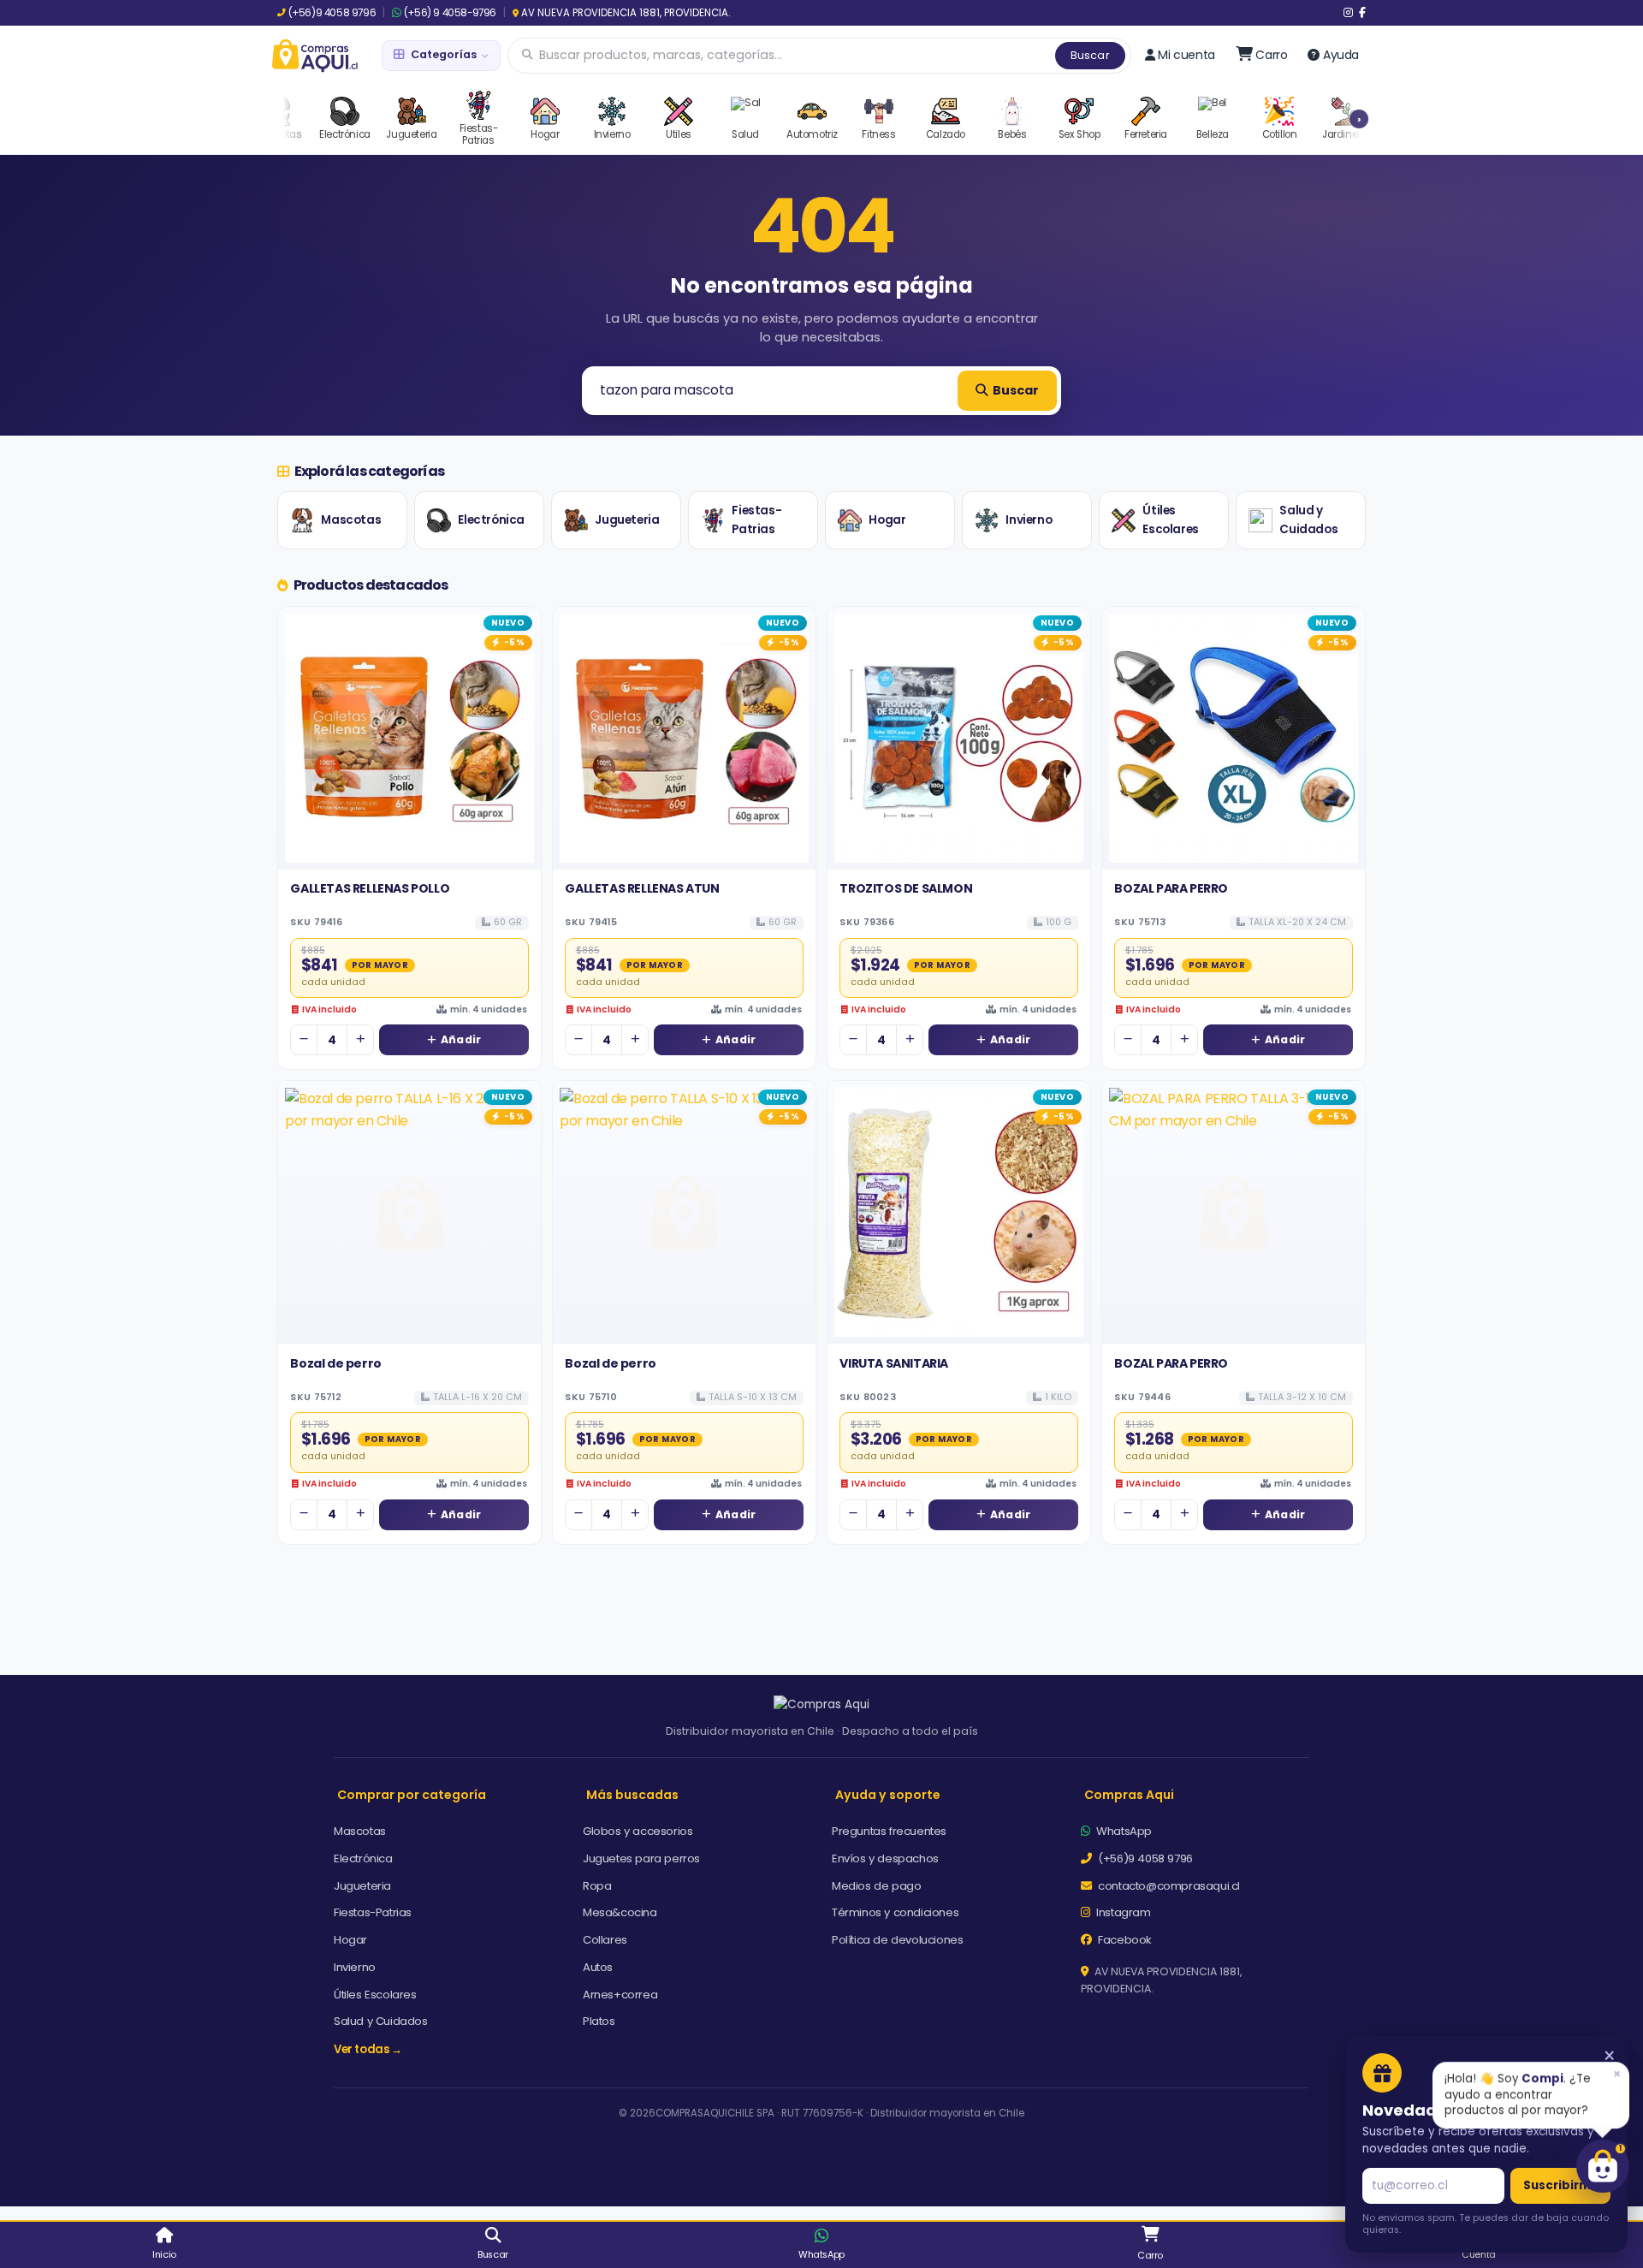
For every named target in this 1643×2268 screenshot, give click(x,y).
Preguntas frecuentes (889, 1831)
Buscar (1090, 55)
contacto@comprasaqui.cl (1168, 1886)
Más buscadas (632, 1795)
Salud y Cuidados (1308, 520)
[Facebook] (1362, 13)
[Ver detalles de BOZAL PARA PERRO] (1234, 738)
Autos (598, 1967)
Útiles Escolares (1170, 520)
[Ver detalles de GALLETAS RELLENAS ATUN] (684, 738)
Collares (605, 1940)
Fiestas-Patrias (756, 520)
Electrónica (491, 520)
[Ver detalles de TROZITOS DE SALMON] (959, 738)
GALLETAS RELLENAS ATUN (642, 888)
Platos (599, 2021)
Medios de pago (876, 1886)
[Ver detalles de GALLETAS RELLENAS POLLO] (409, 738)
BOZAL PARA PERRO (1171, 888)
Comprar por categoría (412, 1795)
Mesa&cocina (620, 1912)
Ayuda (1341, 55)
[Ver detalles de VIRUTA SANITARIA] (959, 1212)
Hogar (887, 520)
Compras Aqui (1129, 1795)
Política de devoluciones (897, 1940)
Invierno (1029, 520)
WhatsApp (1123, 1831)
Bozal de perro (335, 1363)
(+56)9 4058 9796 (332, 13)
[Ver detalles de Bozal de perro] (409, 1212)
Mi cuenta (1186, 55)
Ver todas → (368, 2049)
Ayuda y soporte (888, 1795)
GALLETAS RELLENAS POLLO (370, 888)
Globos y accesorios (638, 1831)
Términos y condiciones (895, 1912)
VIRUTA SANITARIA (894, 1363)
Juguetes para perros (641, 1858)
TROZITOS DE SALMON (906, 888)
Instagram (1122, 1912)
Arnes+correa (620, 1995)
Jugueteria (627, 520)
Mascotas (351, 520)
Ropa (597, 1886)
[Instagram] (1348, 13)
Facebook (1124, 1940)
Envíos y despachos (885, 1858)
